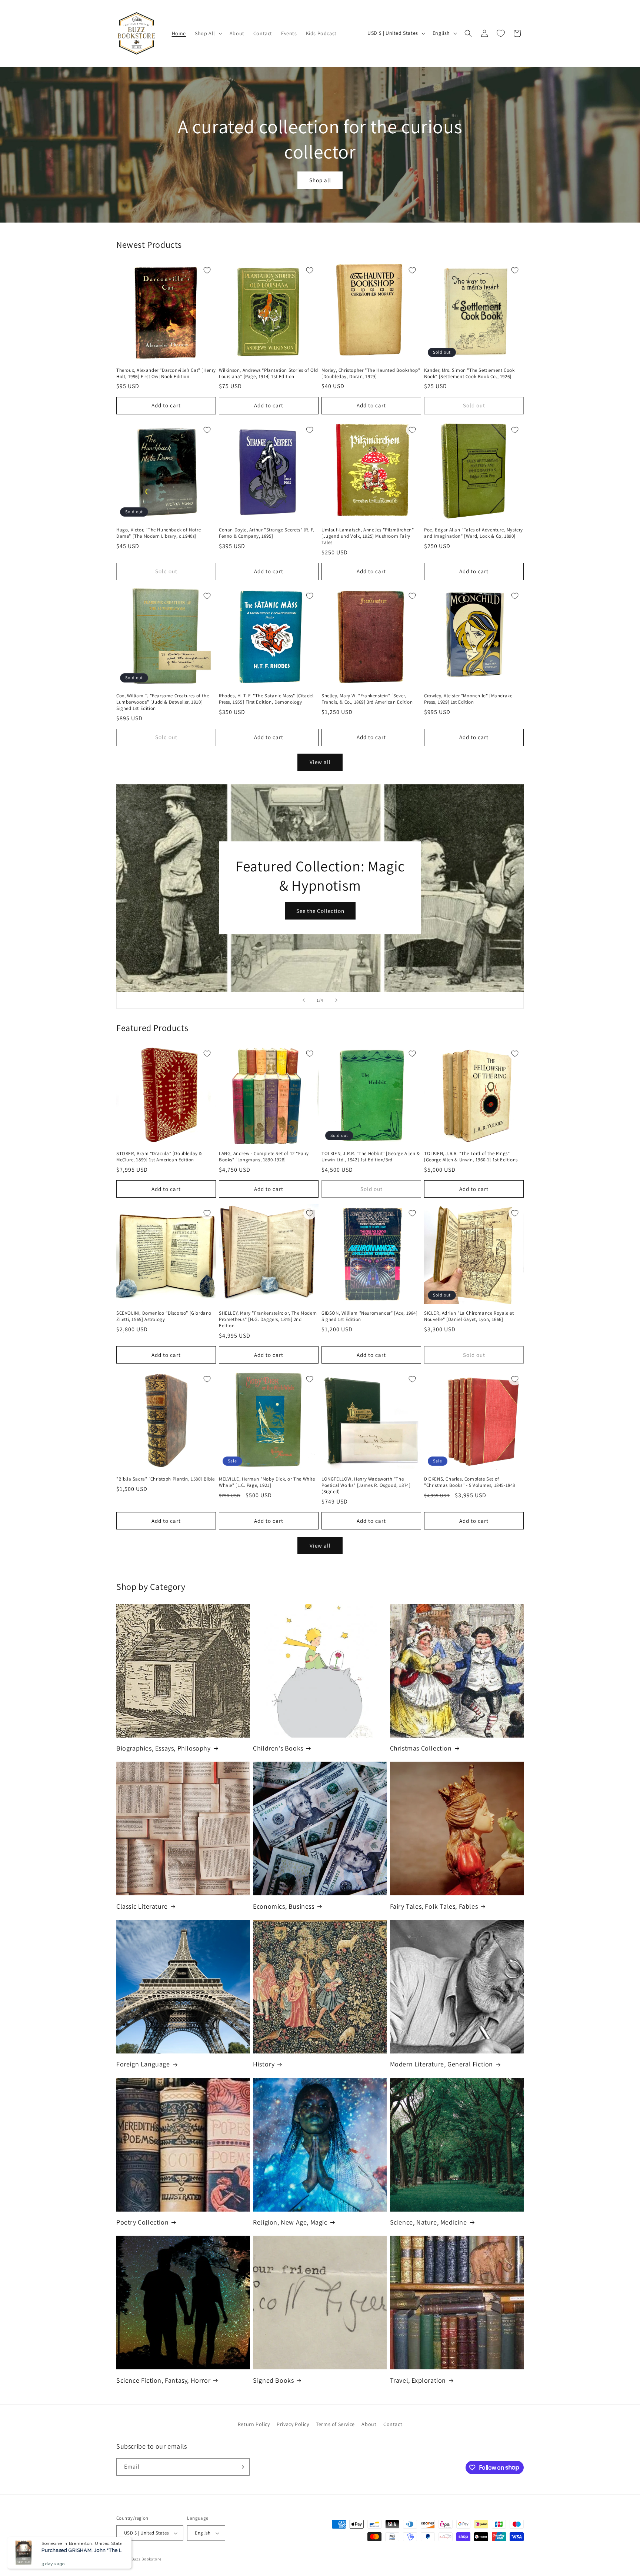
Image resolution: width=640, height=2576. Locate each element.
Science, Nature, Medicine (429, 2222)
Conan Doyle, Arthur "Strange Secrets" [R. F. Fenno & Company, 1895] (266, 533)
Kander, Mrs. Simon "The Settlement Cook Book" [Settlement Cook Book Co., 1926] (469, 373)
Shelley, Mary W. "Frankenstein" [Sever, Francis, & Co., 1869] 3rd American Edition (367, 699)
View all (320, 762)
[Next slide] (336, 1000)
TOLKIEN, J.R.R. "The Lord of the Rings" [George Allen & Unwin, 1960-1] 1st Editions (471, 1157)
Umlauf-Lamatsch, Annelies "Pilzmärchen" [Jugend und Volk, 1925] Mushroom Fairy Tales (368, 536)
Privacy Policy (293, 2424)
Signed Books (273, 2380)
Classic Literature (142, 1906)
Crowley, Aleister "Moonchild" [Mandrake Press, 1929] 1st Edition (468, 699)
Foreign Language (143, 2064)
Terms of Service (335, 2424)
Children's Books (278, 1748)
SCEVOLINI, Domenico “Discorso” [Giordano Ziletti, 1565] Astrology (164, 1316)
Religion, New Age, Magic (290, 2222)
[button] (208, 33)
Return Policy (254, 2424)
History (264, 2064)
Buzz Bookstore (146, 2559)
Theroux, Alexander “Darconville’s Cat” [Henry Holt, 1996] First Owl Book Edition (166, 373)
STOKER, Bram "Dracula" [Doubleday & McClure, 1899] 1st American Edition (159, 1157)
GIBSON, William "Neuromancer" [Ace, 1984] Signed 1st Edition (370, 1316)
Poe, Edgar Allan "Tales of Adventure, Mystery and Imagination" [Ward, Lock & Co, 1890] (474, 533)
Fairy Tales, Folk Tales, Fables (434, 1906)
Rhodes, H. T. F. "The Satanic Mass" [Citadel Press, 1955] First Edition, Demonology (266, 699)
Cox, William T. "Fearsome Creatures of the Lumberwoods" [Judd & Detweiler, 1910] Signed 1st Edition (163, 702)
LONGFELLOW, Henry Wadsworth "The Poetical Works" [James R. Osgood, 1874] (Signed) (366, 1485)
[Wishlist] (501, 33)
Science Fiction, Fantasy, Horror (163, 2380)
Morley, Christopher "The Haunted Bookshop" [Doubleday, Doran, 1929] (371, 373)
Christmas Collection (421, 1748)
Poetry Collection (142, 2222)
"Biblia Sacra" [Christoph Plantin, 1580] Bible (166, 1479)
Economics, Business (284, 1906)
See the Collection (320, 911)
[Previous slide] (304, 1000)
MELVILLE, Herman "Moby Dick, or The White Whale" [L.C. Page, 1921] (267, 1482)
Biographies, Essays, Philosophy (164, 1748)
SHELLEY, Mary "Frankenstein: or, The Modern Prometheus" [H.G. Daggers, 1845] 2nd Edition (268, 1319)
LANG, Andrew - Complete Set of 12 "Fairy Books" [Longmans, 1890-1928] (264, 1157)
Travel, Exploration (418, 2380)
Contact (393, 2424)
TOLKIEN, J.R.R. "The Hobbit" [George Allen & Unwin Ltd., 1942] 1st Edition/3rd (371, 1157)
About (369, 2424)
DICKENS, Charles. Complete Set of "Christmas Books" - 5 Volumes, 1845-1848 (470, 1482)
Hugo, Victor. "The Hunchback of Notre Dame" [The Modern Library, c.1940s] (159, 533)
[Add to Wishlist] (207, 270)
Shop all (320, 180)
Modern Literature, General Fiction (441, 2064)
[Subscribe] (241, 2467)
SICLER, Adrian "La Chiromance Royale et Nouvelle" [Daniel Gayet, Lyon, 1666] (469, 1316)
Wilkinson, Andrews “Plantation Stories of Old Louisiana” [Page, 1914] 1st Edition (269, 373)
